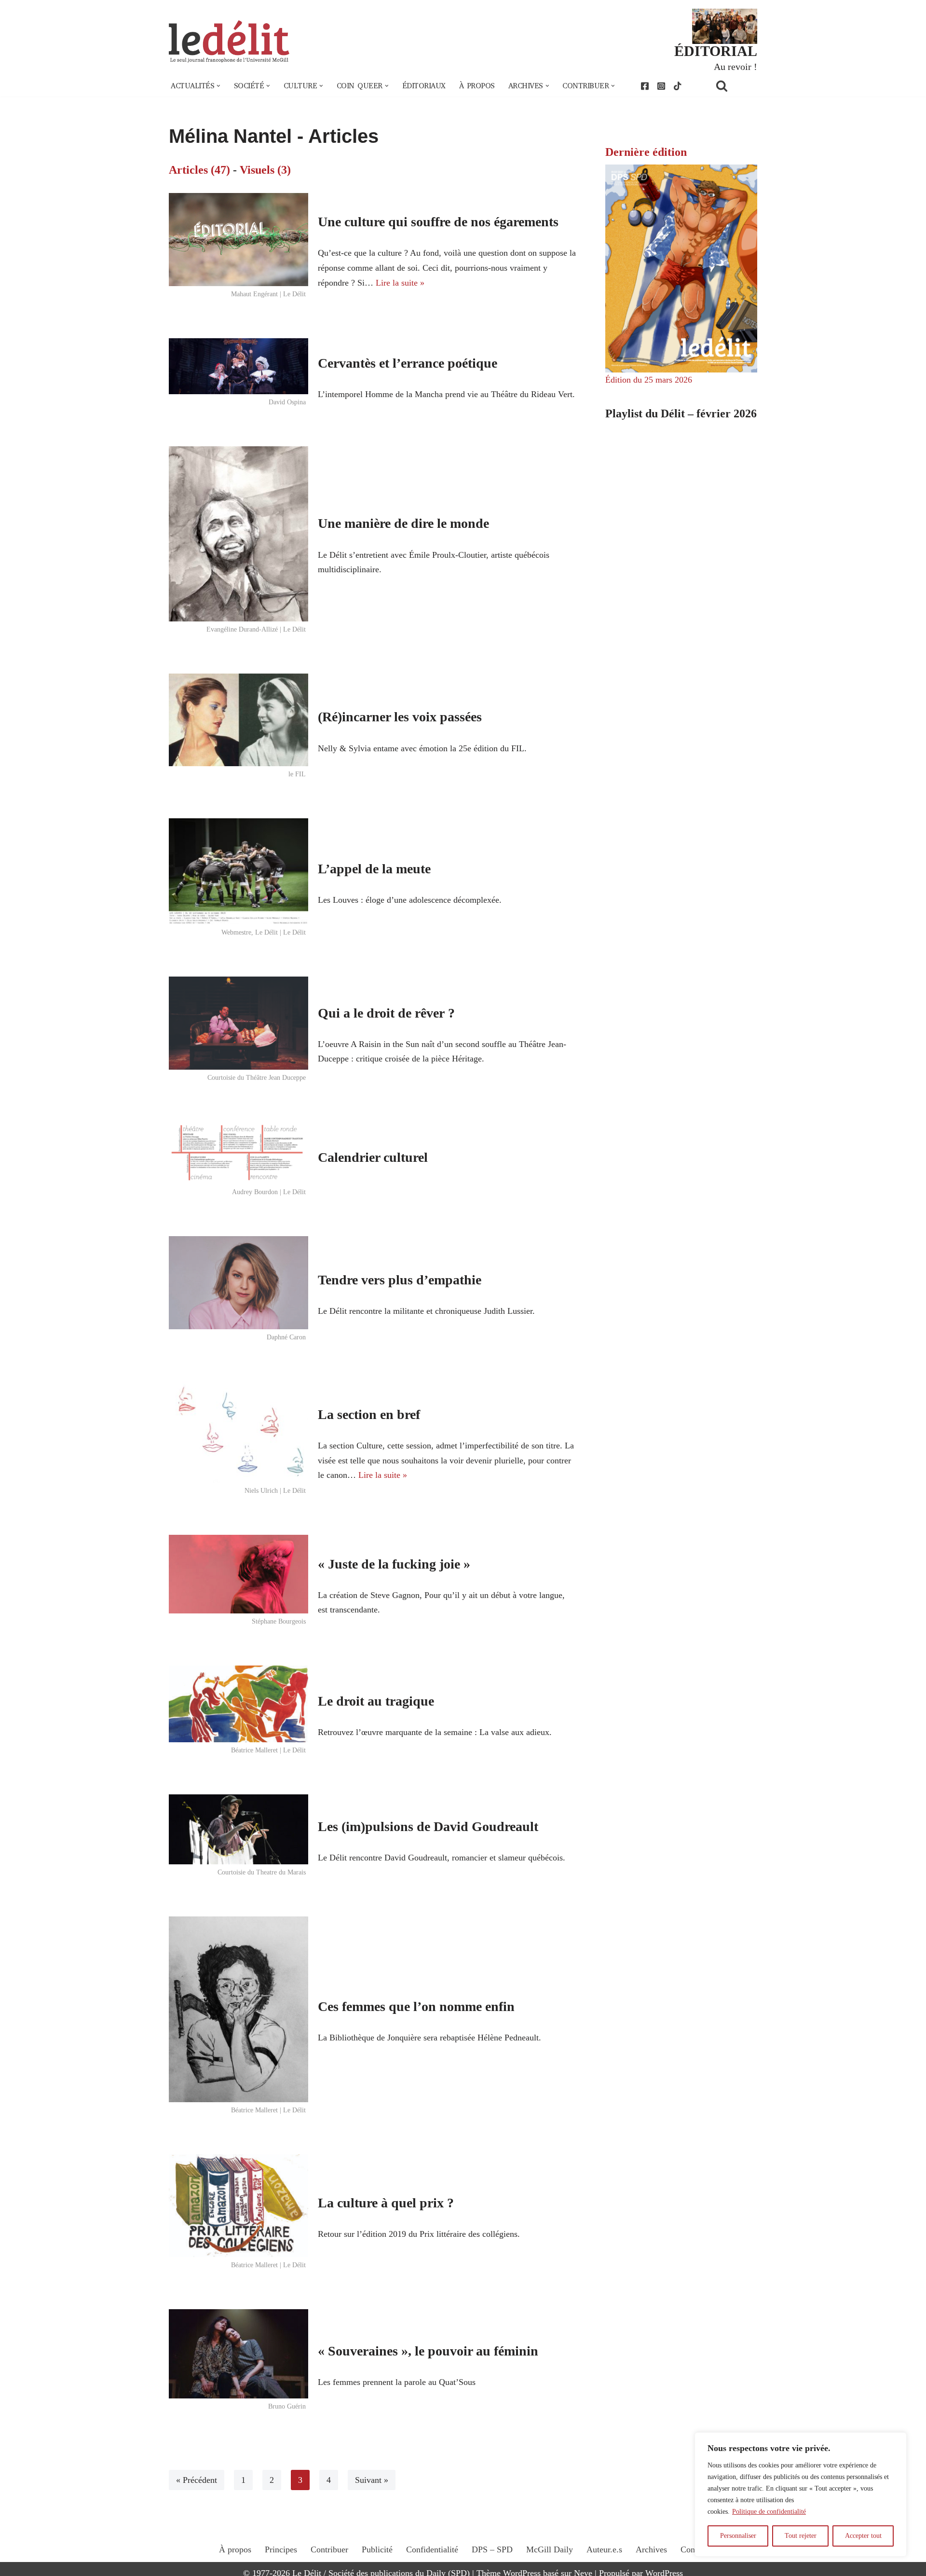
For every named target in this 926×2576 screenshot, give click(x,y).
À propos (477, 86)
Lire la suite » (400, 283)
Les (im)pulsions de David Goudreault (428, 1826)
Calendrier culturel (373, 1157)
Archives (651, 2549)
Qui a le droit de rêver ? (386, 1013)
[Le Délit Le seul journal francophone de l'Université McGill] (229, 42)
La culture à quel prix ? (386, 2203)
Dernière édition (646, 152)
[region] (801, 2494)
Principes (281, 2549)
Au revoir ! (735, 67)
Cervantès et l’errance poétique (408, 363)
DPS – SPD (492, 2549)
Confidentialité (432, 2549)
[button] (218, 86)
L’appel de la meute (374, 869)
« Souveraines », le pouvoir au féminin (428, 2351)
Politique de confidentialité (769, 2512)
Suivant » (372, 2480)
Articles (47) (199, 170)
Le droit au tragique (376, 1701)
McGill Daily (550, 2549)
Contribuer (329, 2549)
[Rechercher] (734, 86)
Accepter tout (863, 2536)
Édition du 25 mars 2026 (649, 380)
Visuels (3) (265, 170)
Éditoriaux (424, 86)
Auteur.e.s (604, 2549)
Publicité (377, 2549)
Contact (694, 2549)
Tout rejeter (801, 2536)
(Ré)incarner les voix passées (400, 717)
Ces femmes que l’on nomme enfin (416, 2006)
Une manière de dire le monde (403, 523)
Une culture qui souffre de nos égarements (438, 222)
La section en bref (369, 1414)
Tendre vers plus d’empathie (400, 1280)
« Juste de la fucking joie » (394, 1564)
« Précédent (197, 2480)
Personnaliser (738, 2536)
